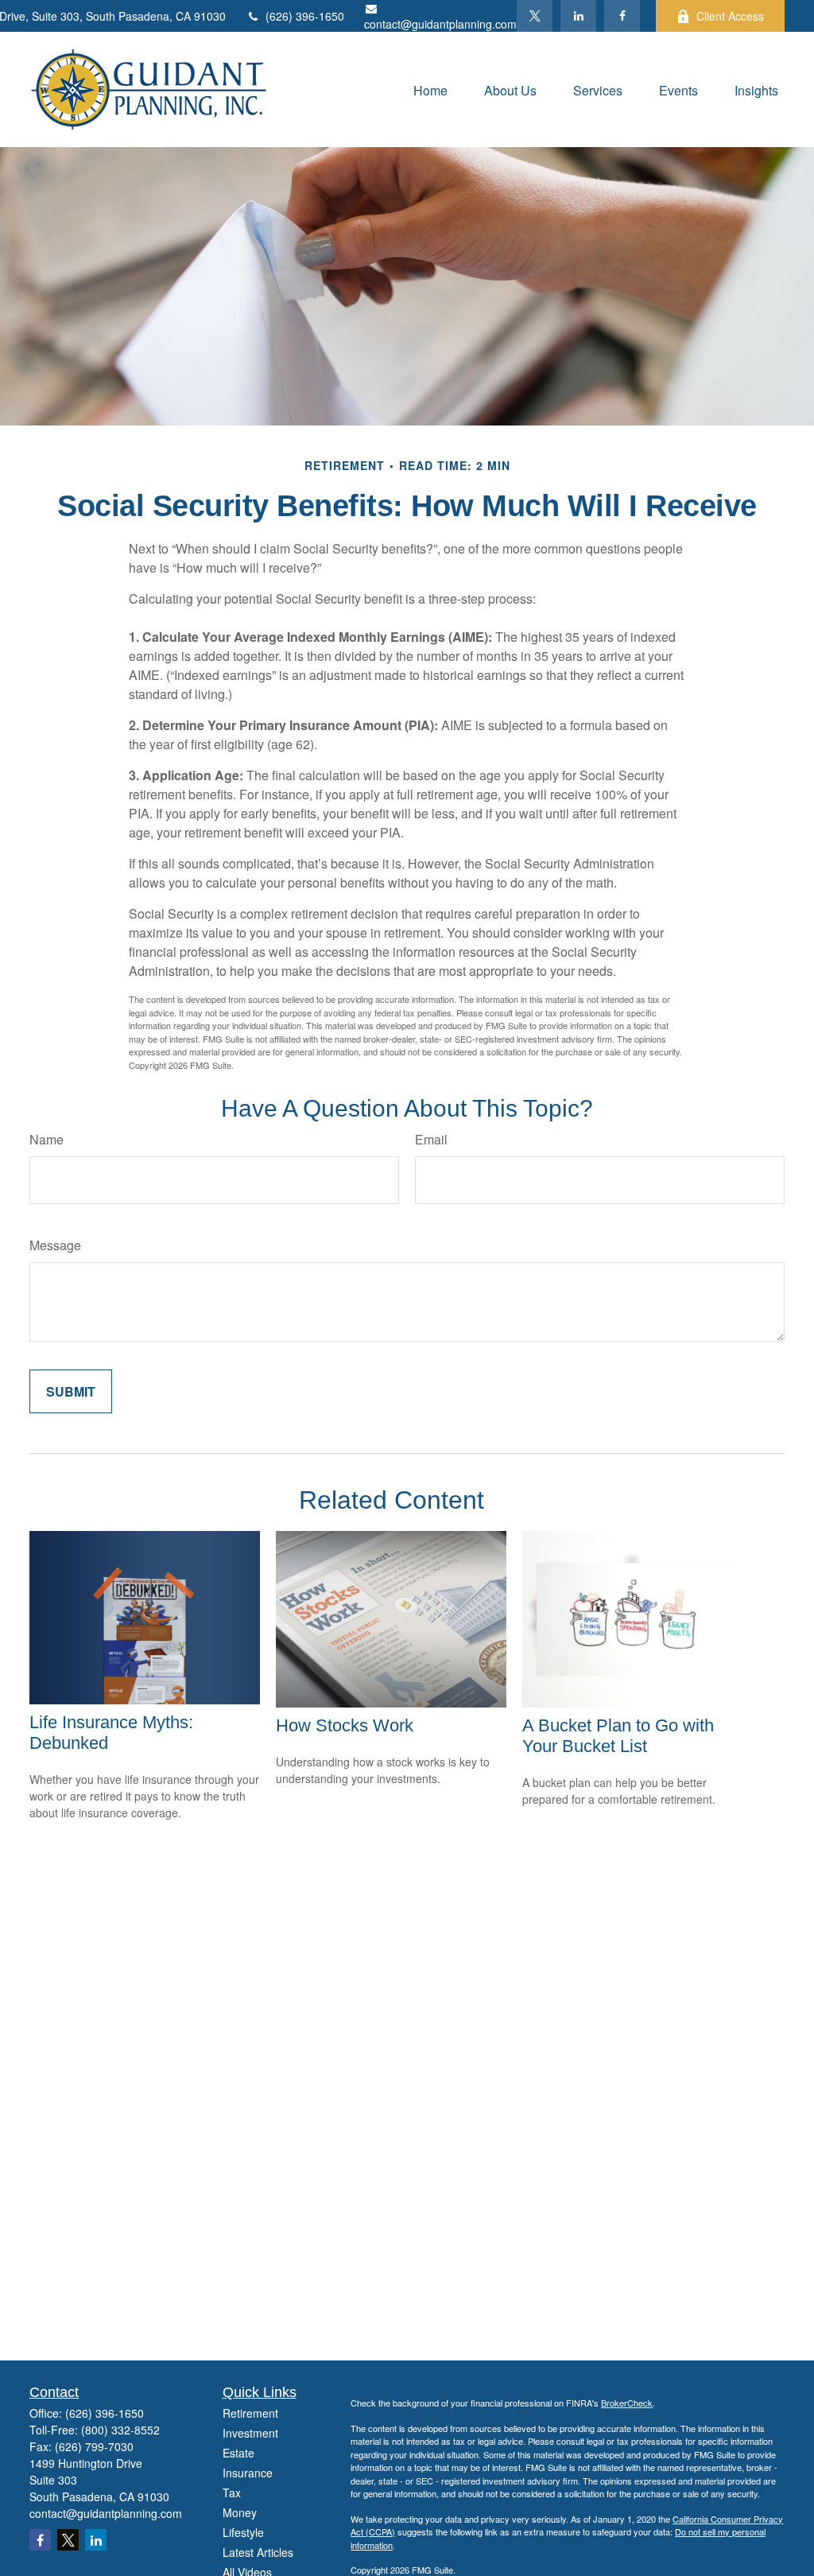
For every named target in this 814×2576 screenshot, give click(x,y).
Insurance (248, 2473)
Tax (232, 2492)
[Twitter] (535, 16)
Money (240, 2512)
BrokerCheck (627, 2403)
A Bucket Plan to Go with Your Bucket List (618, 1736)
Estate (238, 2453)
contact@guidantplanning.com (440, 24)
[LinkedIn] (578, 16)
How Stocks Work (345, 1725)
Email (431, 1139)
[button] (430, 89)
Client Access (730, 16)
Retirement (250, 2413)
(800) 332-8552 (120, 2430)
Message (55, 1245)
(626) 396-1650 (305, 16)
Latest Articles (258, 2552)
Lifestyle (243, 2532)
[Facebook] (622, 16)
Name (47, 1139)
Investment (250, 2433)
